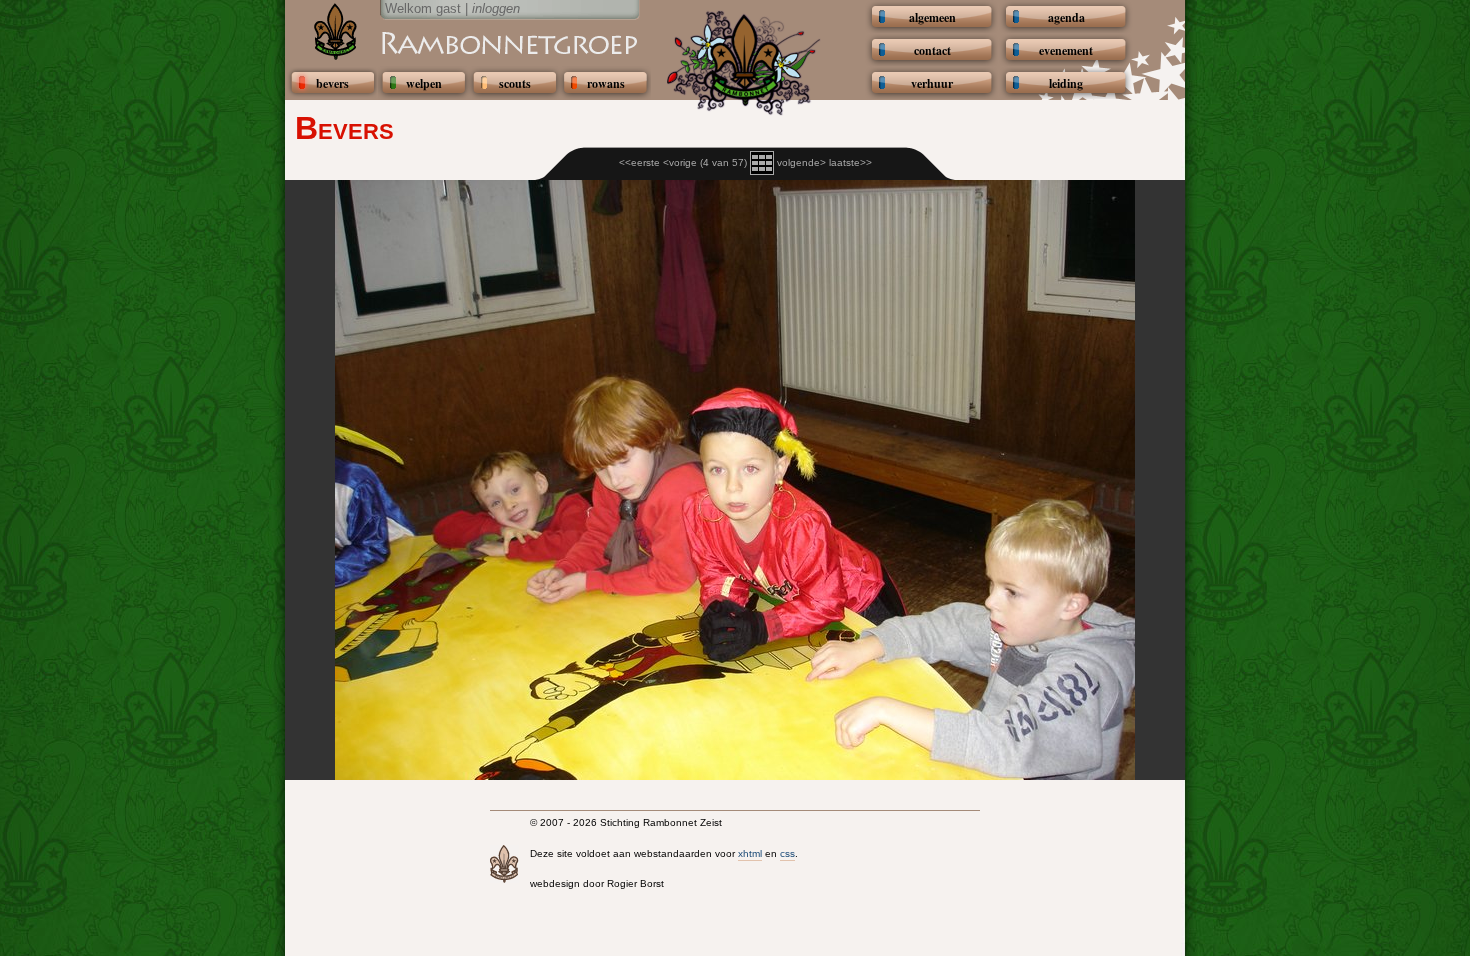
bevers (332, 83)
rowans (606, 83)
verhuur (932, 83)
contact (932, 50)
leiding (1066, 83)
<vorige (680, 162)
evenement (1066, 50)
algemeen (932, 17)
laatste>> (850, 162)
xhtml (750, 853)
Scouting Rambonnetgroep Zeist (460, 42)
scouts (515, 83)
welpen (424, 83)
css (787, 853)
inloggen (496, 8)
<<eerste (639, 162)
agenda (1066, 17)
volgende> (801, 162)
